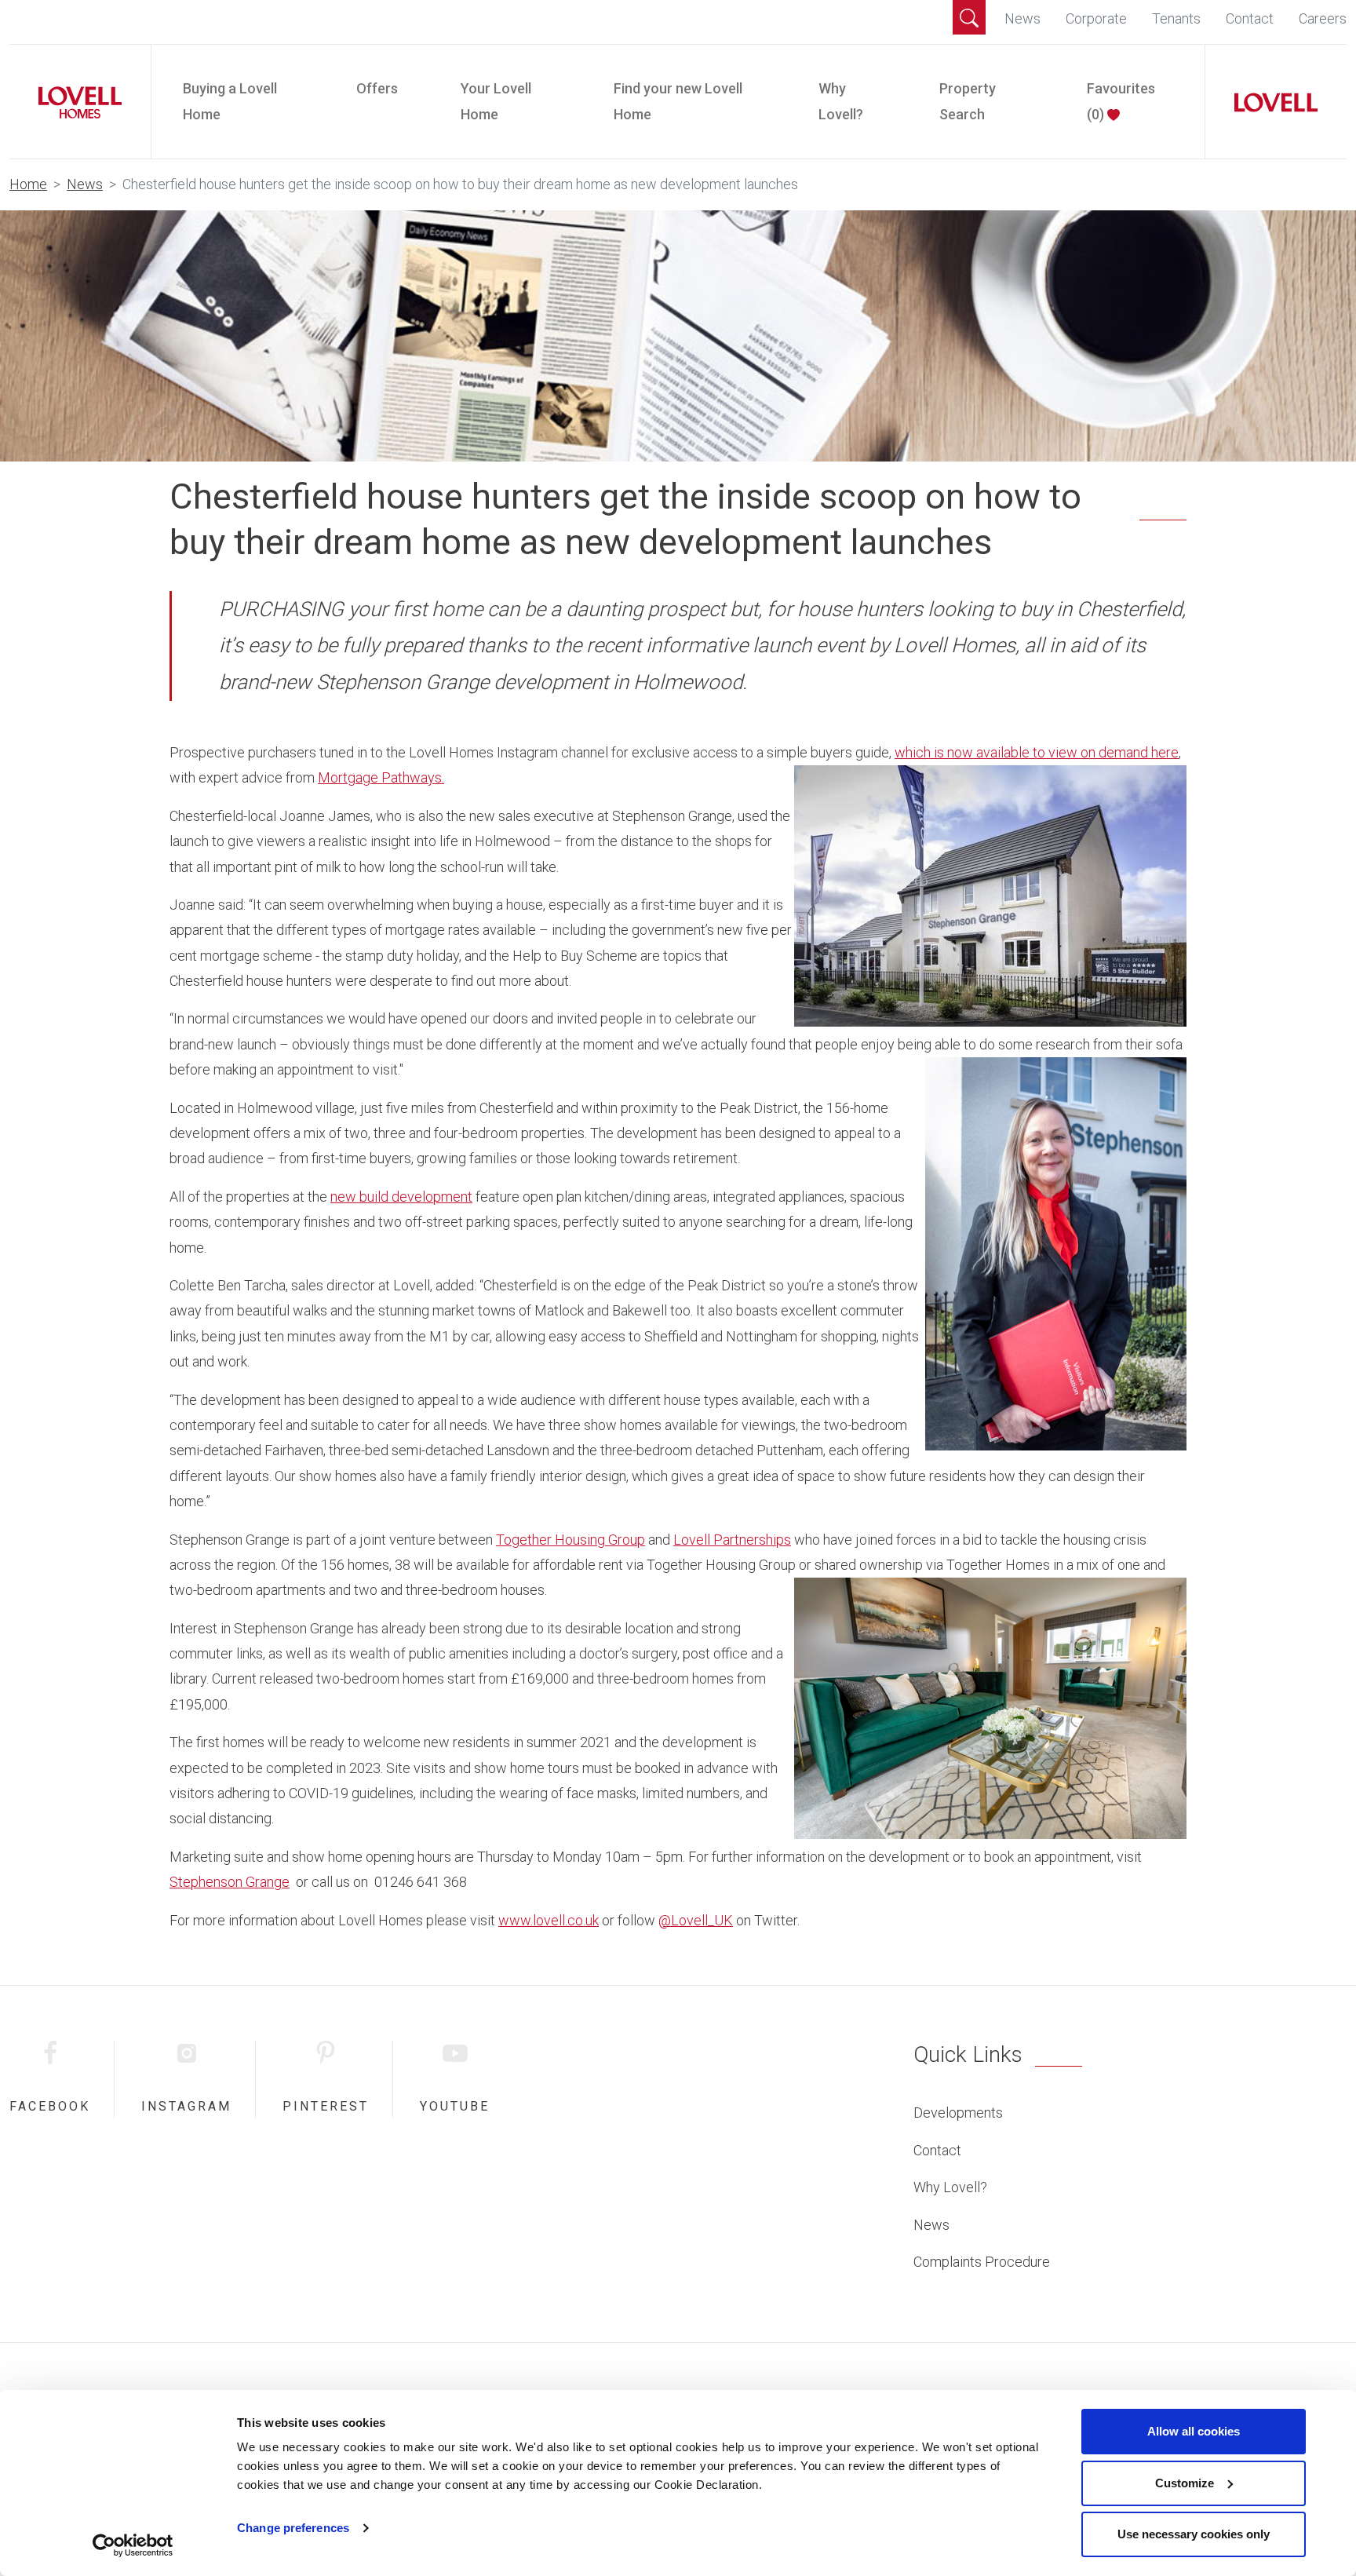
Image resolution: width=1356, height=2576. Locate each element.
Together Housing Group (570, 1540)
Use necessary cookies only (1194, 2534)
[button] (969, 17)
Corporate (1096, 18)
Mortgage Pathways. (381, 777)
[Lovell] (1270, 102)
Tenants (1176, 18)
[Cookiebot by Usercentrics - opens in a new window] (133, 2545)
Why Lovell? (841, 101)
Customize (1185, 2483)
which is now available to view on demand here (1037, 752)
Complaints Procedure (982, 2262)
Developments (958, 2113)
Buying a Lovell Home (230, 101)
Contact (1250, 18)
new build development (401, 1197)
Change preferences (293, 2528)
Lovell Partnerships (732, 1540)
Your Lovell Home (496, 101)
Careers (1323, 18)
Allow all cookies (1194, 2431)
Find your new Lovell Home (678, 101)
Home (28, 184)
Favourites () (1121, 101)
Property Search (968, 101)
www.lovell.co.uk (549, 1920)
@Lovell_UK (696, 1920)
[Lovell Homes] (74, 102)
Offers (377, 88)
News (1022, 18)
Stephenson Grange (230, 1882)
